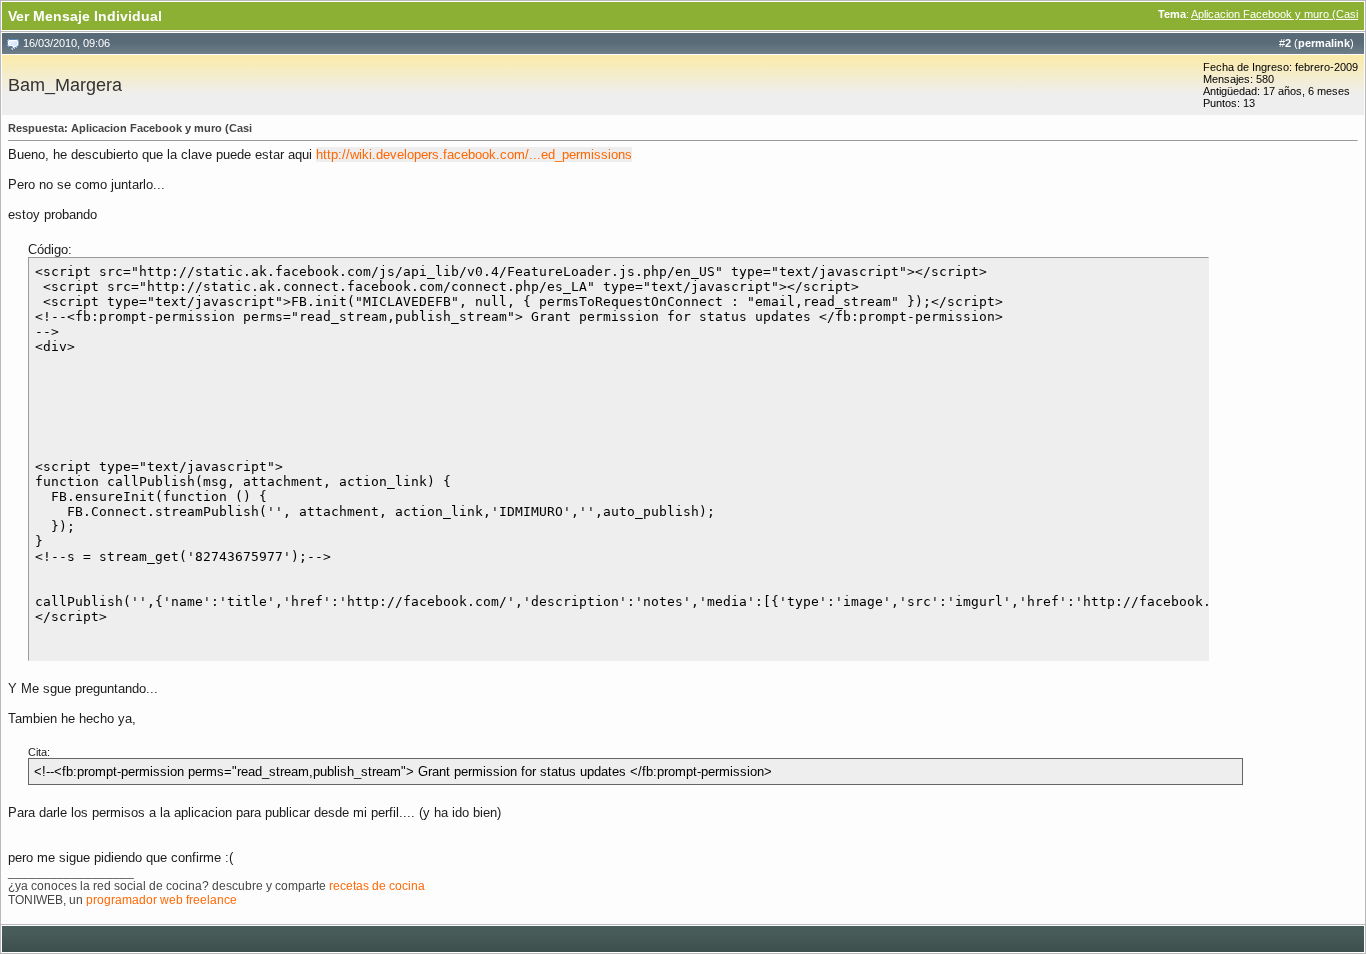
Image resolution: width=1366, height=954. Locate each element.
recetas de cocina (377, 886)
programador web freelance (161, 900)
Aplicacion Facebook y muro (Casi (1274, 14)
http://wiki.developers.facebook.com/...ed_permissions (474, 154)
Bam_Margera (65, 85)
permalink (1324, 43)
